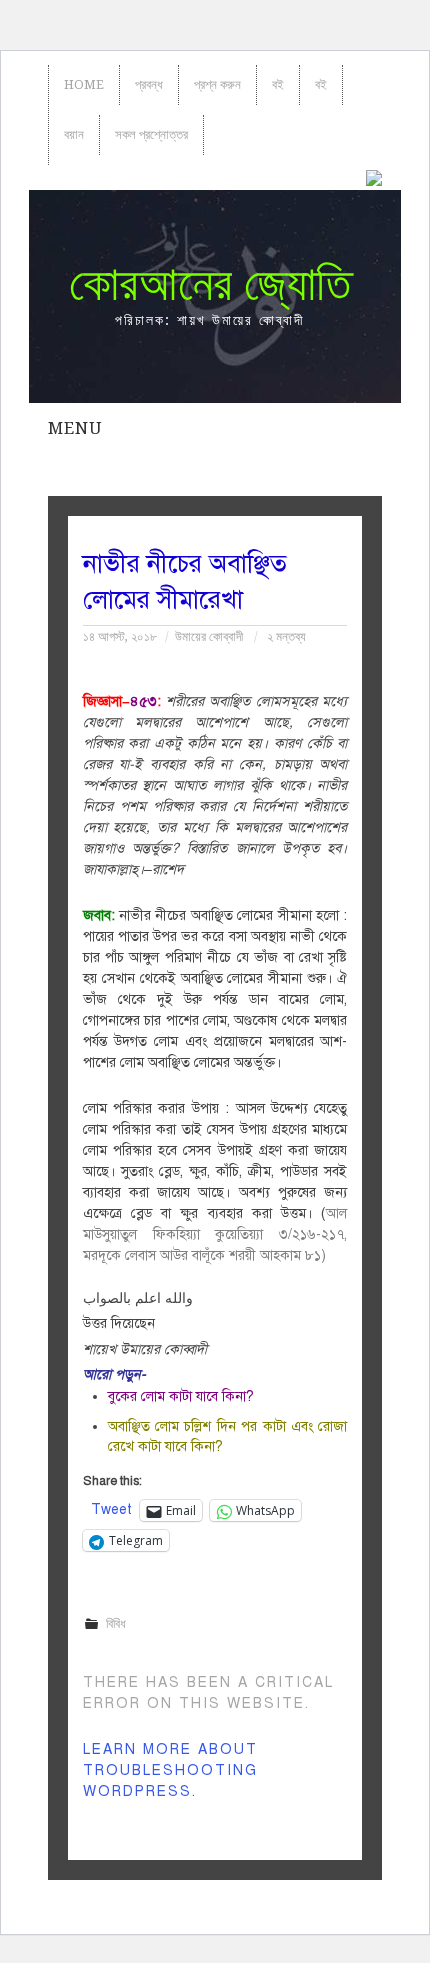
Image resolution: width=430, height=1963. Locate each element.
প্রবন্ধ (149, 84)
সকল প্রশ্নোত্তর (151, 134)
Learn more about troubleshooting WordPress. (170, 1770)
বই (278, 84)
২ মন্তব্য (286, 636)
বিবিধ (116, 1623)
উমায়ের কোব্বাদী (209, 636)
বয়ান (74, 134)
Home (84, 84)
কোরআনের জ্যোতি (210, 283)
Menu (75, 428)
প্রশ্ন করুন (217, 84)
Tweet (111, 1509)
